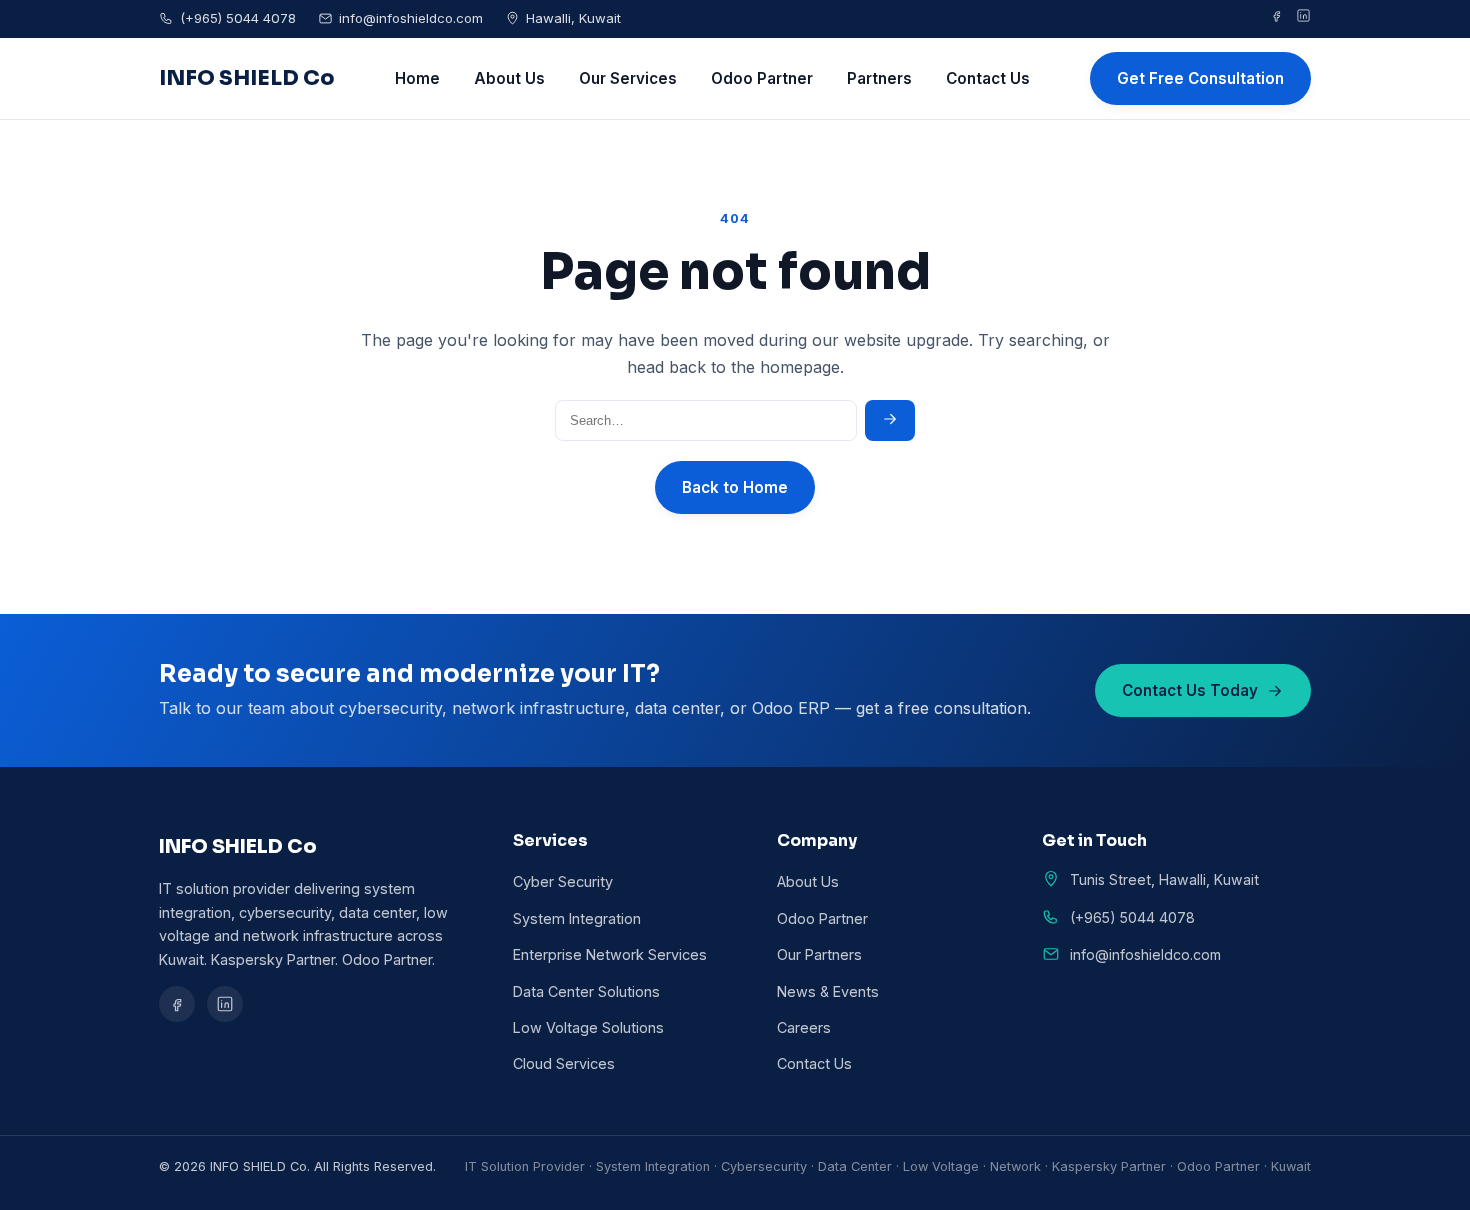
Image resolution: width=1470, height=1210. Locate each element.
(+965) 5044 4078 (238, 18)
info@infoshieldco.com (411, 18)
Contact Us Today (1190, 690)
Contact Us (988, 78)
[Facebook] (1276, 19)
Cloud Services (564, 1063)
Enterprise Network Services (610, 954)
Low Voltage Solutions (588, 1027)
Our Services (628, 78)
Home (417, 78)
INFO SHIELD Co (247, 78)
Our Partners (819, 954)
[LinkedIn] (1303, 19)
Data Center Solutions (586, 991)
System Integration (577, 918)
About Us (509, 78)
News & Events (828, 991)
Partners (879, 78)
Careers (804, 1027)
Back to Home (735, 487)
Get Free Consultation (1200, 78)
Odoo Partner (762, 78)
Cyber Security (563, 881)
